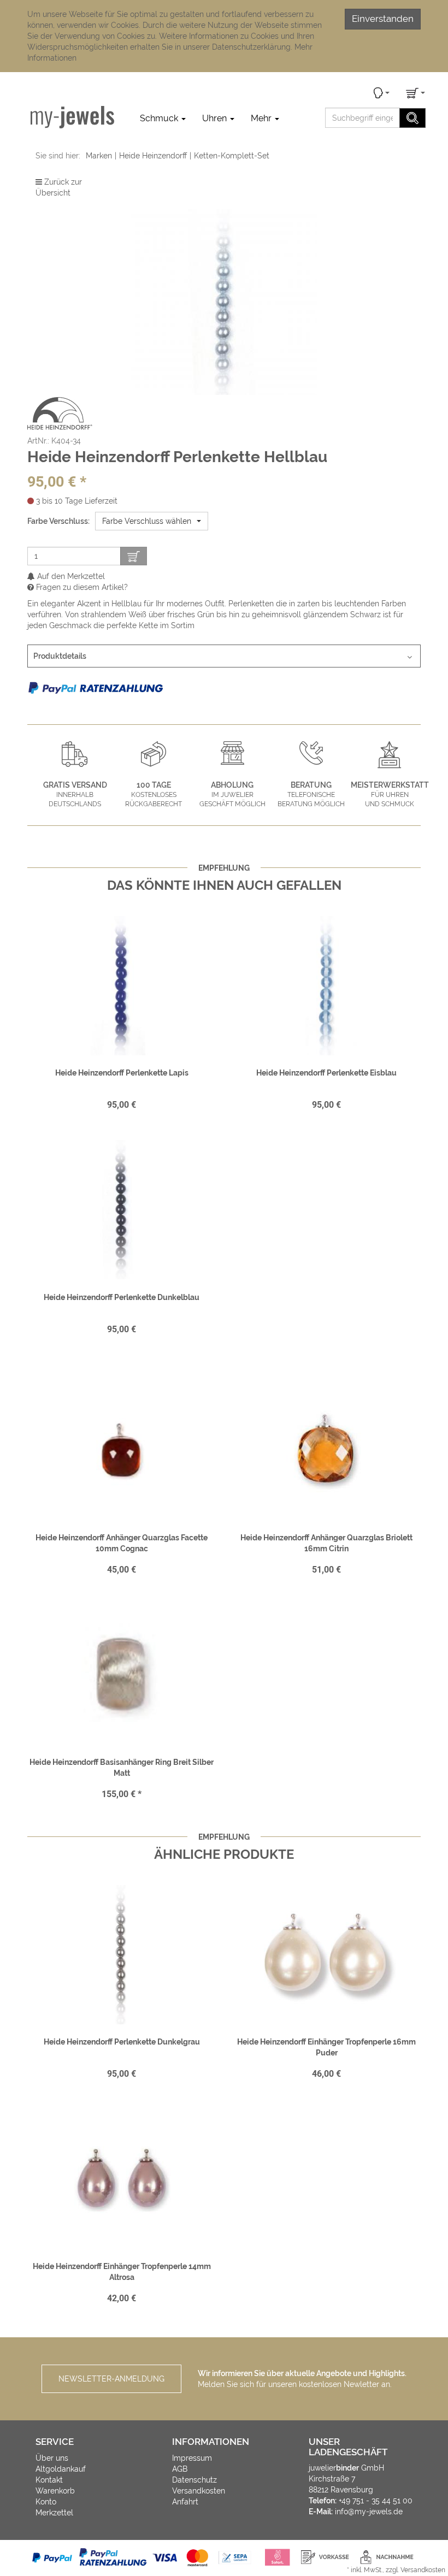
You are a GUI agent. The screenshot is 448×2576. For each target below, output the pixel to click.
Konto (46, 2502)
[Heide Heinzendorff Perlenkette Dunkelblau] (122, 1210)
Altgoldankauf (61, 2469)
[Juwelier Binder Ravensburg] (72, 117)
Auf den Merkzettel (70, 576)
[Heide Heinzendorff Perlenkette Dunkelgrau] (122, 1954)
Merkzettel (54, 2513)
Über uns (52, 2458)
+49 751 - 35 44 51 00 (376, 2501)
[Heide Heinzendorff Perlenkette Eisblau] (326, 985)
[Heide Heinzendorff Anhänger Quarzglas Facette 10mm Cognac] (122, 1450)
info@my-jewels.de (369, 2512)
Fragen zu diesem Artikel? (81, 587)
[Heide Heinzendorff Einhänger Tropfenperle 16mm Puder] (326, 1954)
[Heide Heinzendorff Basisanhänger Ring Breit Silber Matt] (122, 1675)
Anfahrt (185, 2502)
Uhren (216, 118)
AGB (180, 2469)
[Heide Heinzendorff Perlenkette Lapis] (122, 985)
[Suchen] (412, 118)
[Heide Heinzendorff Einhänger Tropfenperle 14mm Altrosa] (122, 2179)
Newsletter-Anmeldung (111, 2379)
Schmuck (160, 118)
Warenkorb (55, 2491)
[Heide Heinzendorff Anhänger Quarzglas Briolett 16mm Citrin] (326, 1450)
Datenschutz (194, 2480)
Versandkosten (199, 2491)
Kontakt (49, 2480)
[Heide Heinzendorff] (60, 413)
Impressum (192, 2458)
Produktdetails (60, 656)
